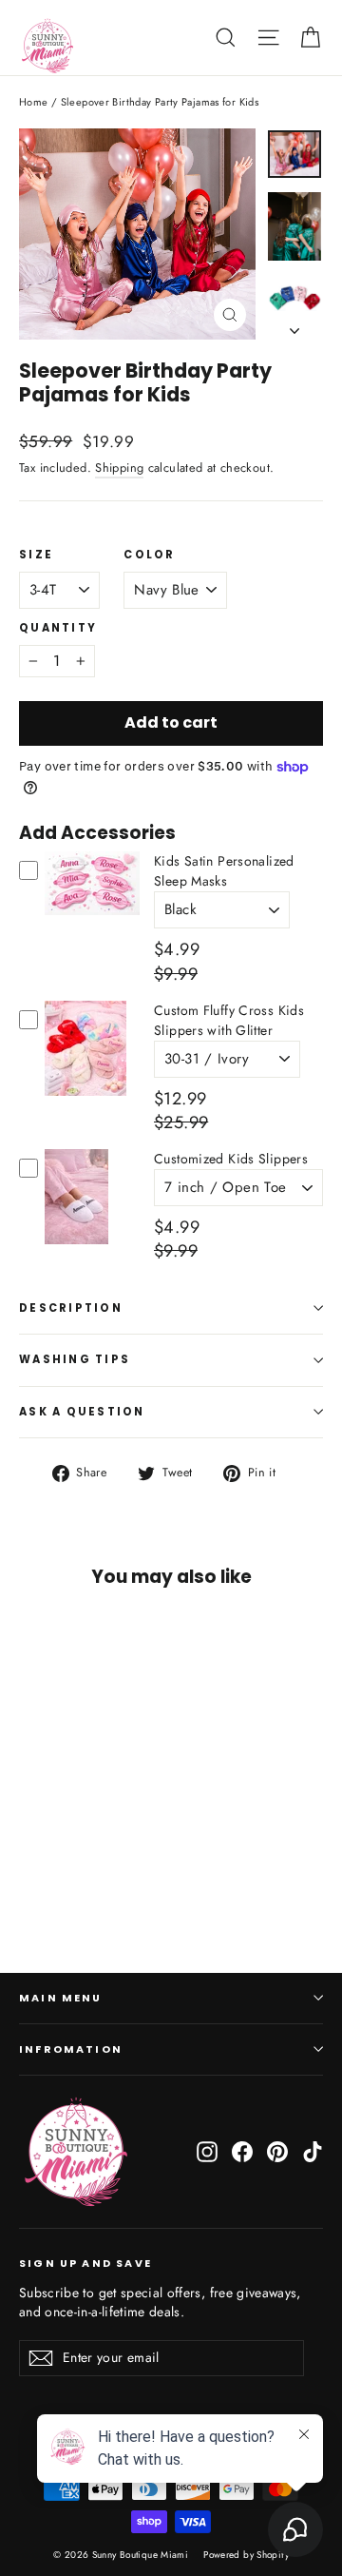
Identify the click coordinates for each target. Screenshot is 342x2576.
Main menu (61, 1998)
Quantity (58, 629)
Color (149, 556)
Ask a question (82, 1412)
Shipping (119, 468)
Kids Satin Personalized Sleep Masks (224, 871)
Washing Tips (75, 1359)
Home (34, 102)
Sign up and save (85, 2263)
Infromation (71, 2049)
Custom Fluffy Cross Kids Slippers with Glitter (229, 1020)
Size (36, 556)
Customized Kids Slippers (231, 1159)
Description (71, 1308)
